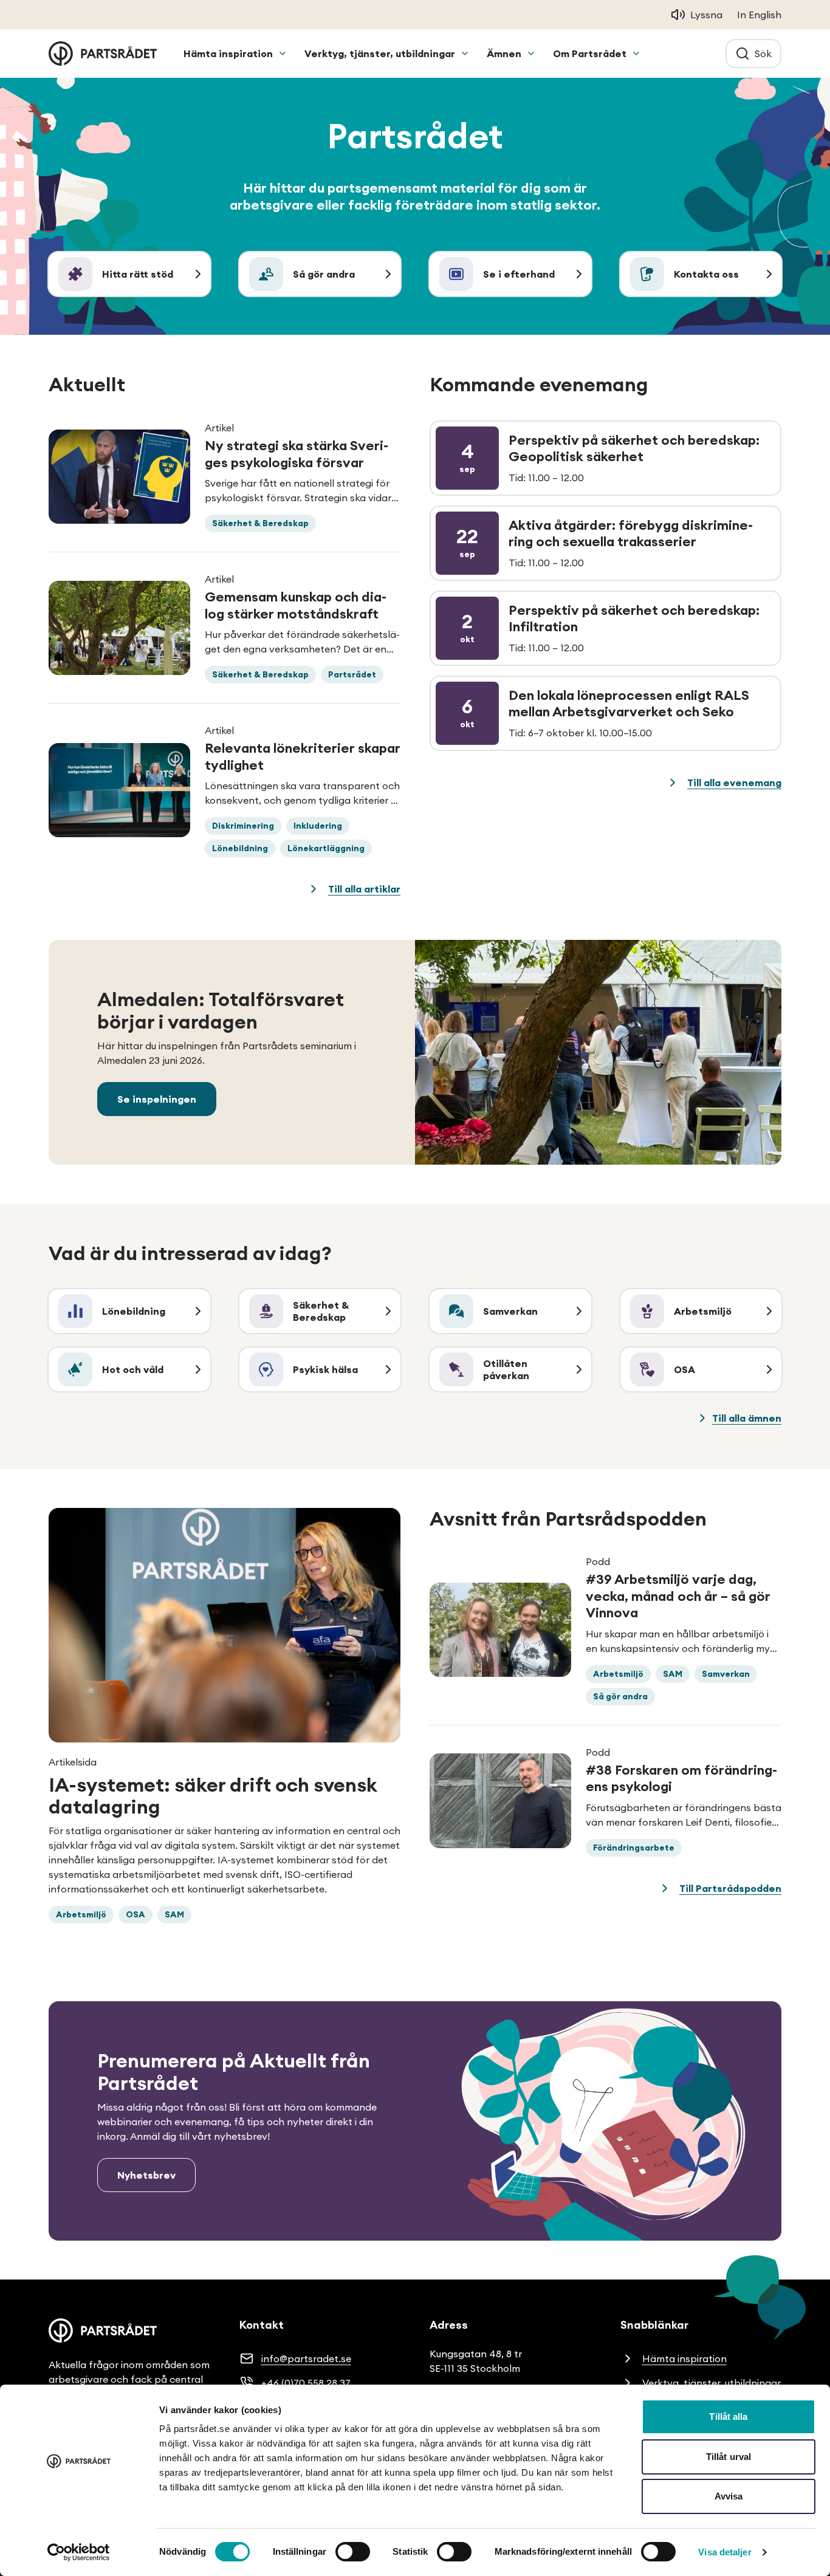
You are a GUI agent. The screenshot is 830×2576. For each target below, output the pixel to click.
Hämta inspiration (228, 53)
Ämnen (504, 53)
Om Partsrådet (590, 53)
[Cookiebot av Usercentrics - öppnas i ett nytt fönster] (79, 2552)
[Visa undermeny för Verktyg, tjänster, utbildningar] (465, 53)
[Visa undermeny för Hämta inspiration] (283, 53)
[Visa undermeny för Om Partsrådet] (636, 53)
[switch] (353, 2552)
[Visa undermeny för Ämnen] (531, 53)
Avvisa (729, 2496)
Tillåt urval (729, 2457)
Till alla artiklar (364, 889)
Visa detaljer (725, 2552)
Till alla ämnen (747, 1418)
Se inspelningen (157, 1099)
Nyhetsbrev (146, 2175)
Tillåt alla (728, 2417)
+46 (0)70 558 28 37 (306, 2383)
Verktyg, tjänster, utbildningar (380, 53)
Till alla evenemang (734, 783)
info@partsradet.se (306, 2358)
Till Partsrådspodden (730, 1888)
